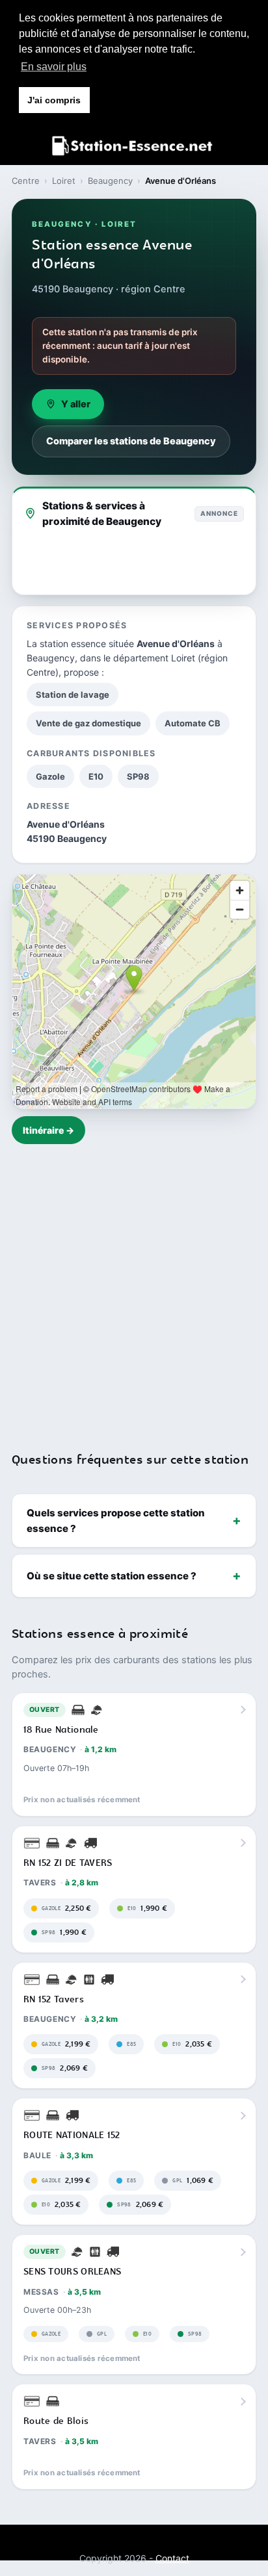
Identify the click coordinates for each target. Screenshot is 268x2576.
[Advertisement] (134, 1290)
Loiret (64, 181)
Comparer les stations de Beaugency (131, 441)
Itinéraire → (48, 1130)
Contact (172, 2558)
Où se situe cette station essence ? (112, 1576)
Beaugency (110, 181)
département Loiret (154, 658)
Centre (26, 181)
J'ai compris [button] (54, 100)
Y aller (76, 404)
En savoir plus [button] (54, 67)
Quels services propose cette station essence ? (116, 1520)
